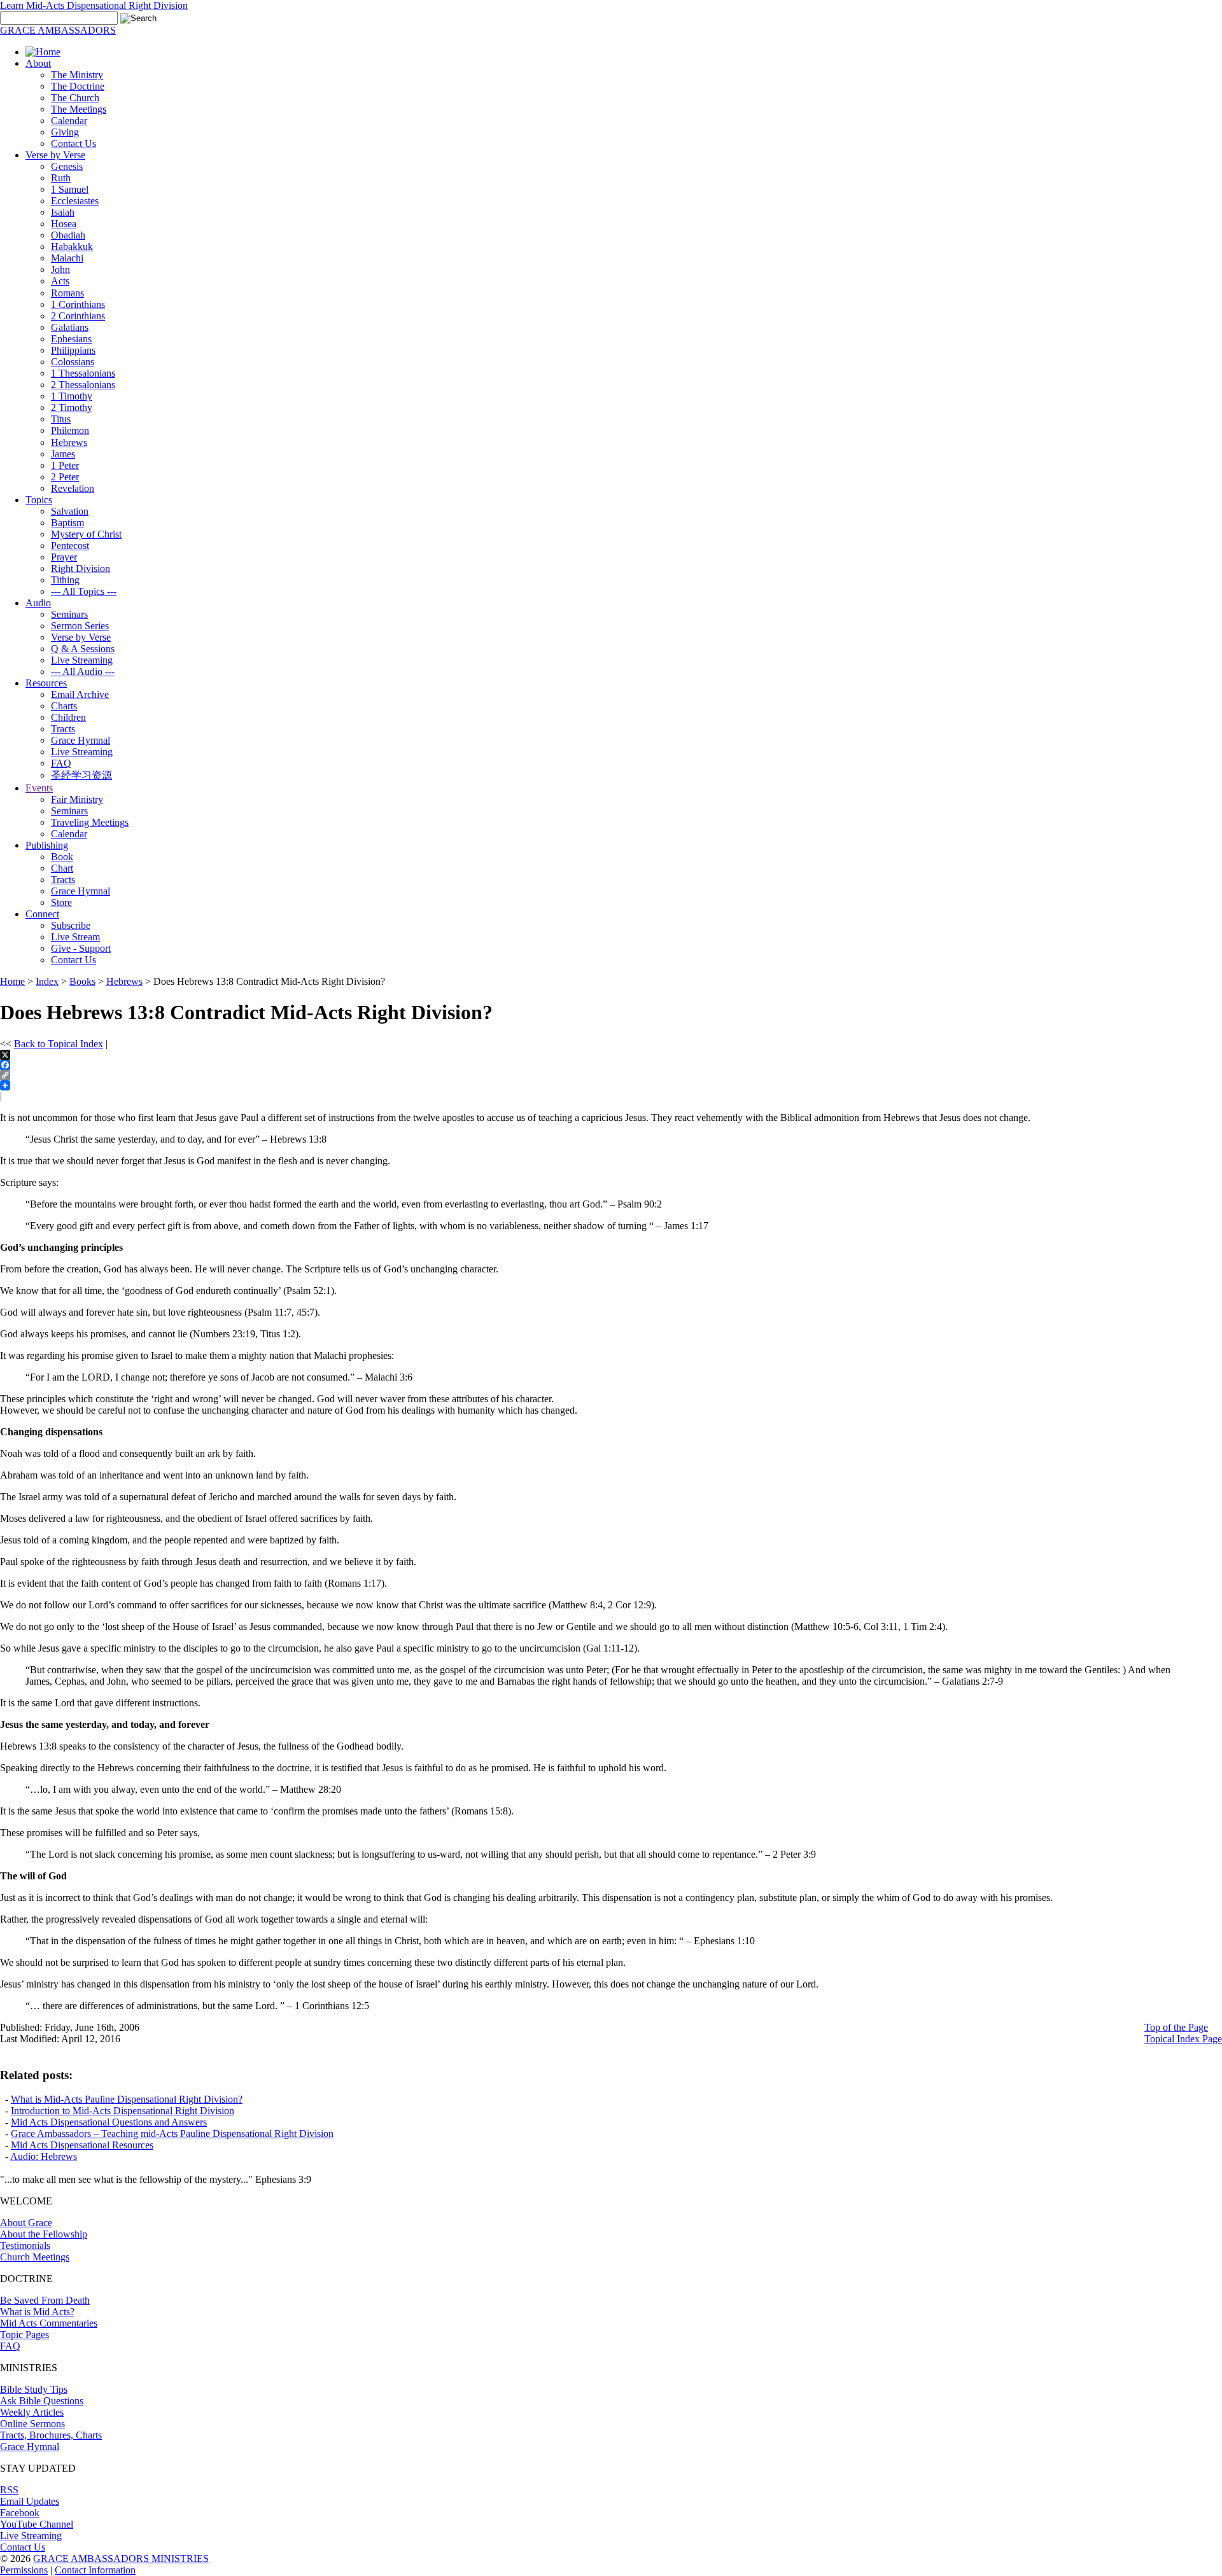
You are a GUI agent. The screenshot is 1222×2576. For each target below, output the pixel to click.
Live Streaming (82, 660)
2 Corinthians (78, 316)
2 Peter (65, 477)
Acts (60, 281)
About (38, 63)
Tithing (65, 580)
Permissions (24, 2570)
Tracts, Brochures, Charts (51, 2435)
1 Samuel (70, 189)
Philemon (70, 430)
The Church (75, 98)
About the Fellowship (44, 2234)
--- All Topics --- (84, 591)
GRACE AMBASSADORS (58, 30)
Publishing (47, 845)
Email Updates (30, 2501)
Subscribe (71, 925)
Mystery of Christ (86, 534)
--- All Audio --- (83, 672)
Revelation (73, 488)
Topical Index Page (1183, 2039)
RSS (9, 2490)
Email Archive (80, 694)
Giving (65, 132)
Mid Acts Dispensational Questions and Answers (109, 2122)
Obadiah (68, 235)
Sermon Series (80, 626)
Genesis (67, 166)
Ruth (61, 178)
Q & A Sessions (83, 649)
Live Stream (75, 937)
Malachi (67, 258)
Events (39, 788)
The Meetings (79, 109)
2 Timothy (72, 407)
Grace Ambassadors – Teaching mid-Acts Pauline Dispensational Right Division (172, 2134)
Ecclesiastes (75, 201)
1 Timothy (72, 396)
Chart (62, 868)
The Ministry (77, 75)
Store (61, 902)
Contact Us (74, 143)
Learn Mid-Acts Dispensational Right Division (94, 5)
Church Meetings (35, 2257)
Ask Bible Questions (42, 2401)
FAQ (61, 763)
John (60, 269)
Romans (67, 293)
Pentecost (70, 546)
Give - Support (81, 948)
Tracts (63, 729)
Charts (64, 706)
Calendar (69, 121)
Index (47, 981)
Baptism (67, 523)
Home (12, 981)
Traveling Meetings (90, 822)
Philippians (73, 350)
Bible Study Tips (34, 2389)
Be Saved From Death (45, 2300)
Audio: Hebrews (44, 2156)
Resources (46, 683)
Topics (39, 500)
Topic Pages (25, 2335)
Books (82, 981)
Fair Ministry (77, 799)
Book (62, 857)
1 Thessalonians (83, 373)
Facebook (20, 2513)
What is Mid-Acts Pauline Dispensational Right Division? (127, 2099)
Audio (38, 603)
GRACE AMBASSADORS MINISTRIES (121, 2559)
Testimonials (25, 2245)
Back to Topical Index (59, 1044)
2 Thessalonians (83, 385)
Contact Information (95, 2570)
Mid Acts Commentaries (49, 2323)
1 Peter (65, 465)
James (63, 454)
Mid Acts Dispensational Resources (82, 2145)
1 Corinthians (78, 304)
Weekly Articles (32, 2412)
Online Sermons (32, 2424)
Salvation (70, 511)
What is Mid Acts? (37, 2312)
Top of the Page (1176, 2027)
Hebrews (69, 442)
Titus (61, 419)
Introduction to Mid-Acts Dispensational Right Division (123, 2111)
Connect (42, 914)
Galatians (70, 327)
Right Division (81, 568)
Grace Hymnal (81, 740)
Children (68, 717)
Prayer (64, 557)
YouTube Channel (37, 2524)
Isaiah (63, 212)
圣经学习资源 (81, 775)
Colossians (73, 362)
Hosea (64, 224)
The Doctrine (78, 86)
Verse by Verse (55, 155)
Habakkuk (72, 247)
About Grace (26, 2223)
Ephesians (71, 339)
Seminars (69, 614)
